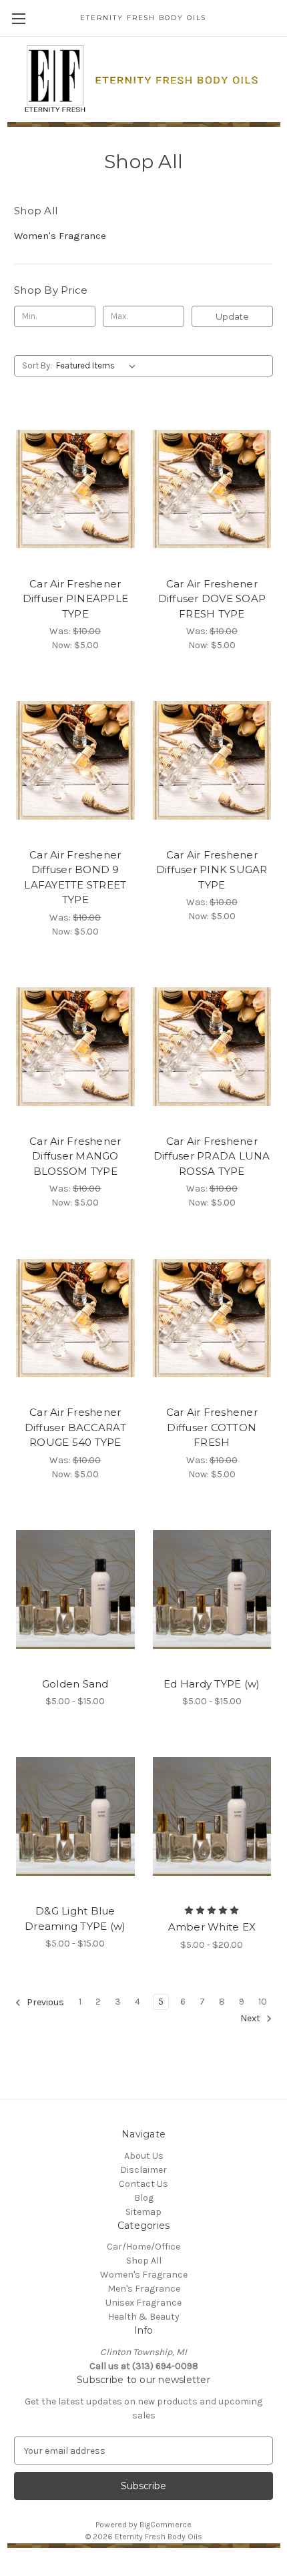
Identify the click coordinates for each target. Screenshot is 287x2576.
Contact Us (143, 2184)
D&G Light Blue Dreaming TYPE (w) (75, 1918)
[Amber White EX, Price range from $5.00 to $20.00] (212, 1816)
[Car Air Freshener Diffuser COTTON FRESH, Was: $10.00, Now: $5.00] (212, 1318)
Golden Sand (75, 1684)
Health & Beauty (144, 2317)
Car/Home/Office (143, 2247)
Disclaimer (143, 2170)
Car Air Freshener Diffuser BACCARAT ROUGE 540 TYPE (75, 1427)
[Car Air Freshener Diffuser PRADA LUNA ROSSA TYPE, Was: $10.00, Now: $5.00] (212, 1047)
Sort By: (37, 365)
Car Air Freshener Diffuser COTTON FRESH (212, 1427)
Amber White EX (212, 1927)
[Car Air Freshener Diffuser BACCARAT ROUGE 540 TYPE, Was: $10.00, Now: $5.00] (75, 1318)
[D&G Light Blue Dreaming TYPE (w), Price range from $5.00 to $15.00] (75, 1816)
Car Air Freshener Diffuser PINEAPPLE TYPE (76, 599)
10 (263, 2002)
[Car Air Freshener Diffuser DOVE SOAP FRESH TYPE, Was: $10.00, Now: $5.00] (212, 489)
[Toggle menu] (18, 18)
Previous (44, 2002)
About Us (144, 2156)
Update (232, 316)
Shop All (144, 2261)
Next (251, 2018)
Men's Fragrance (144, 2289)
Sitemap (143, 2212)
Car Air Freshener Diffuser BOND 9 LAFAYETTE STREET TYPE (75, 877)
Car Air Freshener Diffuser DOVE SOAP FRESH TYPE (212, 599)
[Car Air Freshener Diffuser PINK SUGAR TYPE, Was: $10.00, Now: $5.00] (212, 760)
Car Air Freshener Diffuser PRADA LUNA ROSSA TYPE (212, 1156)
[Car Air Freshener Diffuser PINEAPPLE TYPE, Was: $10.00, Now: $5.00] (75, 489)
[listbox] (98, 366)
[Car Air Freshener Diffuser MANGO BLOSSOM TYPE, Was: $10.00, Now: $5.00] (75, 1047)
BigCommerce (166, 2525)
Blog (144, 2198)
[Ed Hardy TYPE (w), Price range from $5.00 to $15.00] (212, 1589)
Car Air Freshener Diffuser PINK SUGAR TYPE (212, 870)
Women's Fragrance (60, 236)
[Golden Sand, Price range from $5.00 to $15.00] (75, 1589)
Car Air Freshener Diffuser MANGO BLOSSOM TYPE (75, 1156)
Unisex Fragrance (143, 2303)
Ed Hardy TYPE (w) (212, 1684)
